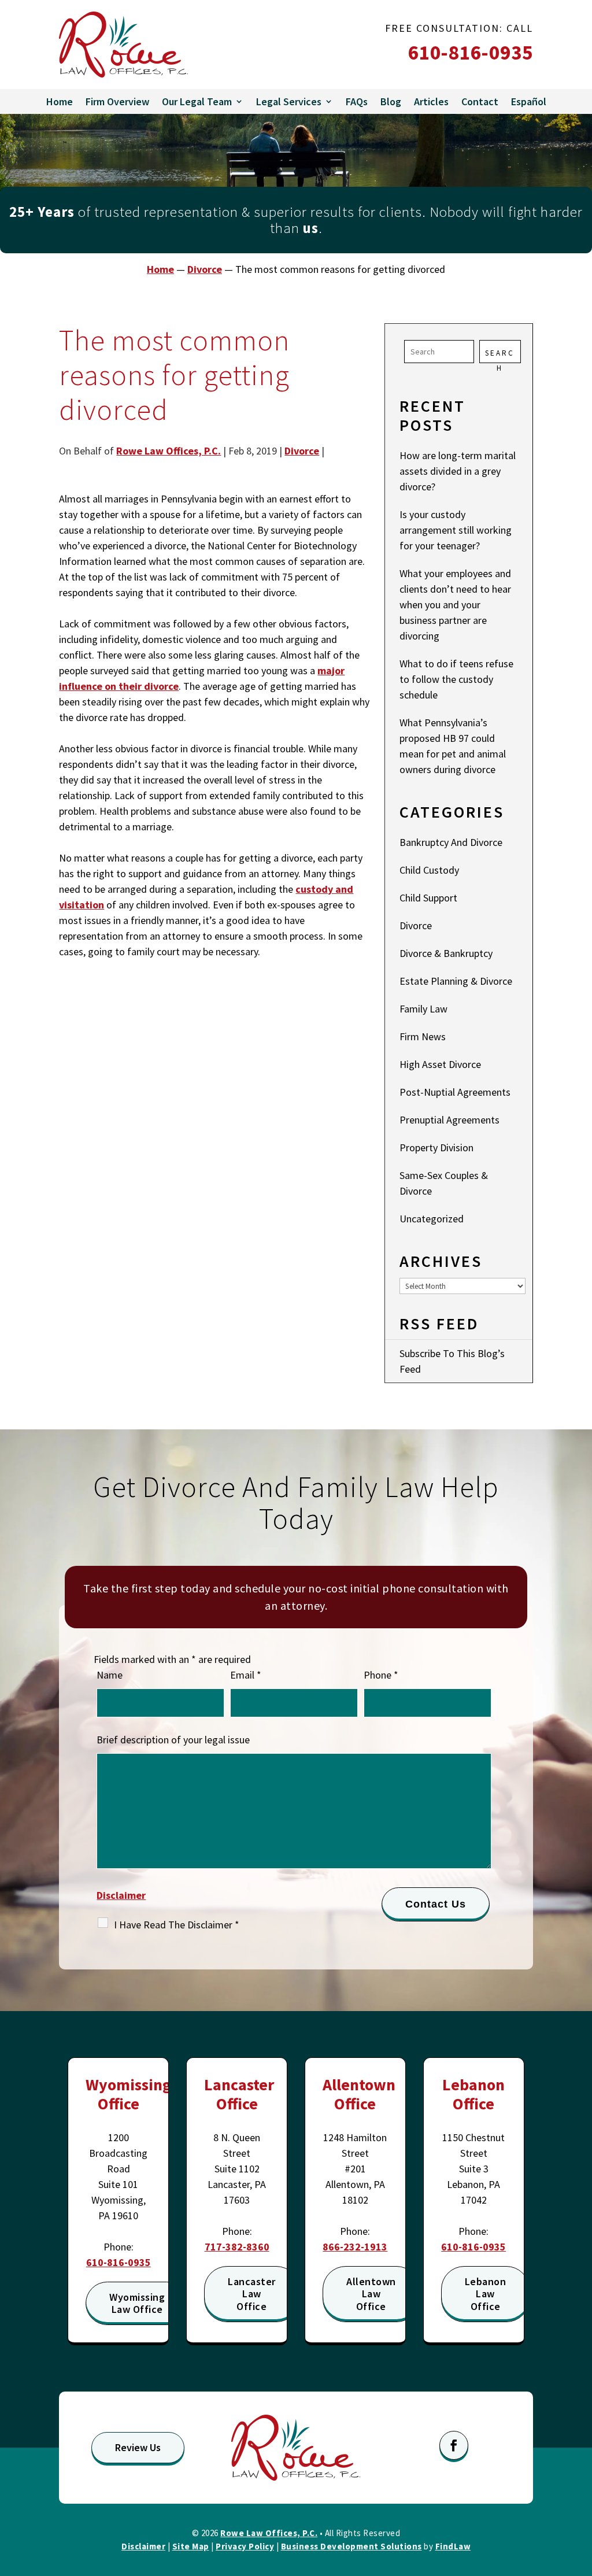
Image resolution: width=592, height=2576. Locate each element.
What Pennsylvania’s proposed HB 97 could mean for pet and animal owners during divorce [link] (453, 746)
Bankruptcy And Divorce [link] (451, 842)
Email (246, 1675)
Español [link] (529, 101)
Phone (381, 1675)
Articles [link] (431, 101)
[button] (454, 2445)
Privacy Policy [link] (245, 2546)
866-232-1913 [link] (355, 2247)
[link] (123, 45)
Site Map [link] (191, 2546)
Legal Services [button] (289, 101)
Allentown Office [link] (359, 2094)
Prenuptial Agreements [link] (449, 1120)
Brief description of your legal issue (173, 1740)
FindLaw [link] (453, 2546)
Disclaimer (121, 1895)
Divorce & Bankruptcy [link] (446, 953)
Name (110, 1675)
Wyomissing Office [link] (129, 2094)
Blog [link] (391, 101)
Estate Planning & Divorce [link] (456, 981)
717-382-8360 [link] (237, 2247)
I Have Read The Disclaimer (177, 1925)
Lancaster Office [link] (239, 2094)
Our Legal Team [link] (197, 101)
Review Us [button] (138, 2447)
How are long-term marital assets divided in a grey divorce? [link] (458, 471)
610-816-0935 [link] (471, 53)
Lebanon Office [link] (473, 2094)
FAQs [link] (357, 101)
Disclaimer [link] (143, 2546)
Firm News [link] (423, 1036)
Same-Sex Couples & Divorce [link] (444, 1183)
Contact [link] (480, 101)
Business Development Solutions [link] (351, 2546)
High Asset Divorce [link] (440, 1064)
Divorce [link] (302, 451)
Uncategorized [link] (432, 1219)
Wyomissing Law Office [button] (137, 2303)
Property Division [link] (436, 1147)
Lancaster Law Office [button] (252, 2294)
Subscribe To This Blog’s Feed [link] (452, 1361)
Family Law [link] (423, 1009)
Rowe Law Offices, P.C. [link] (169, 451)
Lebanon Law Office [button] (486, 2294)
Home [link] (60, 101)
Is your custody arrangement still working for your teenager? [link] (456, 530)
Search (500, 356)
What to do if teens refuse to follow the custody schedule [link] (456, 679)
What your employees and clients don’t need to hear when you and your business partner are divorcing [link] (455, 605)
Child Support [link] (428, 898)
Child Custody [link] (429, 870)
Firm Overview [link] (117, 101)
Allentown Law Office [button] (371, 2294)
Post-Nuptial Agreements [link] (455, 1092)
